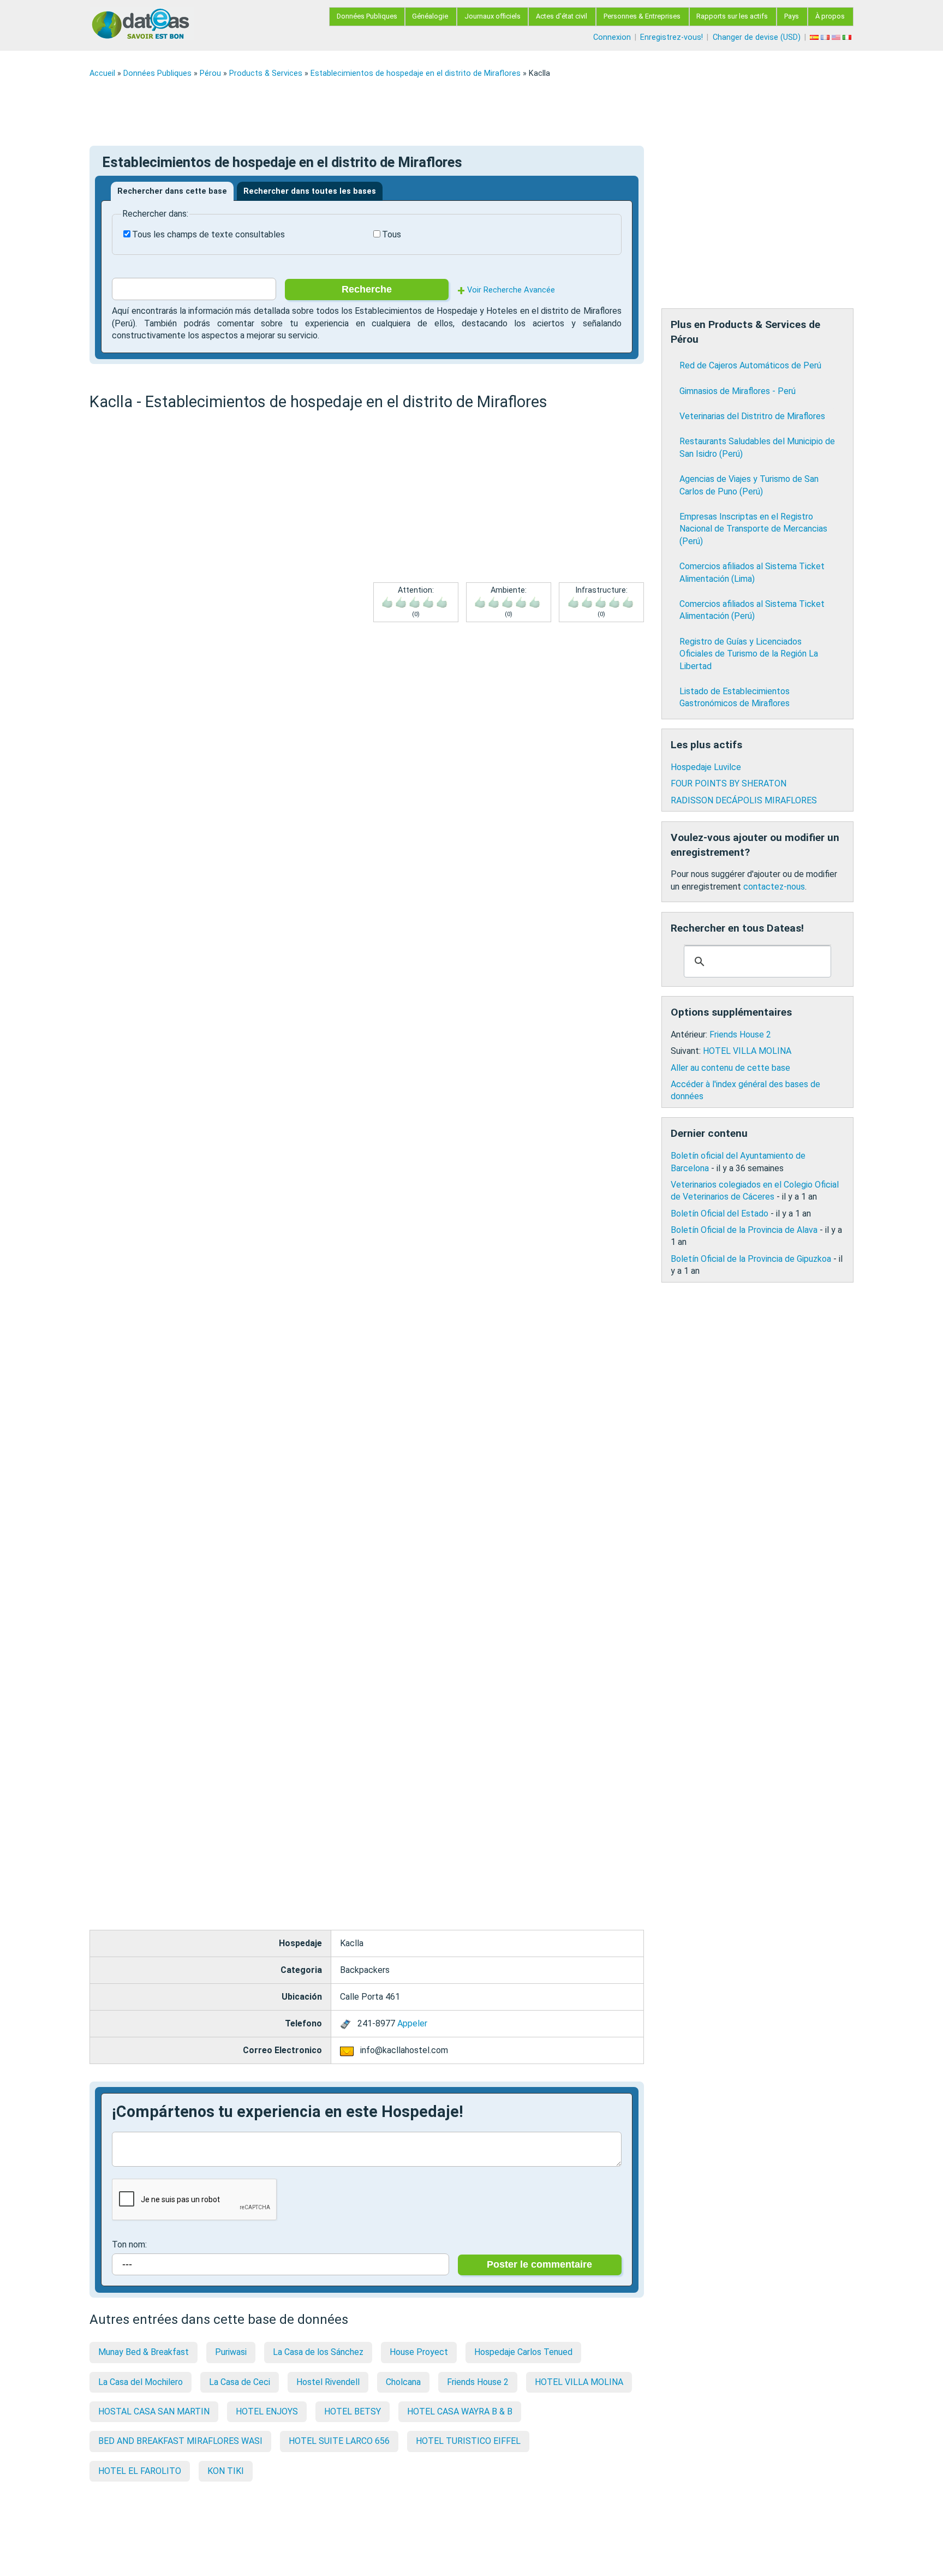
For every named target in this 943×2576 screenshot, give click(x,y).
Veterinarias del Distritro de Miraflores (752, 416)
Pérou (210, 73)
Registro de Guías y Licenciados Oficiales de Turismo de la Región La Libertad (749, 654)
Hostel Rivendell (328, 2382)
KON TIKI (226, 2471)
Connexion (612, 37)
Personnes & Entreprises (642, 16)
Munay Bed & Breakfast (144, 2352)
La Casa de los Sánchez (318, 2352)
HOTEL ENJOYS (267, 2411)
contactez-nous (774, 887)
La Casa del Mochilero (141, 2382)
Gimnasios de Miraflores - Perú (738, 391)
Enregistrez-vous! (672, 37)
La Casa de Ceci (240, 2382)
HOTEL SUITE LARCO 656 (339, 2441)
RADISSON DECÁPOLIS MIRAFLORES (744, 800)
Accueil (102, 73)
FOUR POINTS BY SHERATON (729, 783)
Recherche (367, 289)
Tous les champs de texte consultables (208, 234)
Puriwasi (231, 2352)
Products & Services (266, 73)
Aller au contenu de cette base (730, 1068)
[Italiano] (848, 37)
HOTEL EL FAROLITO (140, 2471)
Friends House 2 (478, 2382)
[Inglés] (837, 37)
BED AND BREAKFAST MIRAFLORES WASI (180, 2441)
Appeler (412, 2023)
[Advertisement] (417, 112)
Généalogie (430, 16)
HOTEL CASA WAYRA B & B (460, 2411)
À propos (830, 16)
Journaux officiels (493, 16)
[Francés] (826, 37)
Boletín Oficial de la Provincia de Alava (744, 1230)
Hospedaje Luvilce (706, 767)
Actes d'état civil (562, 16)
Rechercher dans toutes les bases (310, 191)
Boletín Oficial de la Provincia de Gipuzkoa (751, 1259)
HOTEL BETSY (353, 2411)
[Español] (815, 37)
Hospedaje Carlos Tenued (523, 2352)
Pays (792, 16)
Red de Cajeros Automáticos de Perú (750, 365)
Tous (392, 234)
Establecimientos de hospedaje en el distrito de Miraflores (416, 73)
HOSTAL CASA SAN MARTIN (154, 2411)
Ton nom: (129, 2244)
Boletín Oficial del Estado (720, 1214)
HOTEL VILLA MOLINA (579, 2382)
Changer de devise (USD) (757, 37)
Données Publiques (367, 16)
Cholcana (403, 2382)
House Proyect (419, 2352)
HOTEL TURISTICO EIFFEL (468, 2441)
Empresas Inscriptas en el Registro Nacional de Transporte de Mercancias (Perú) (753, 529)
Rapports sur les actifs (732, 16)
